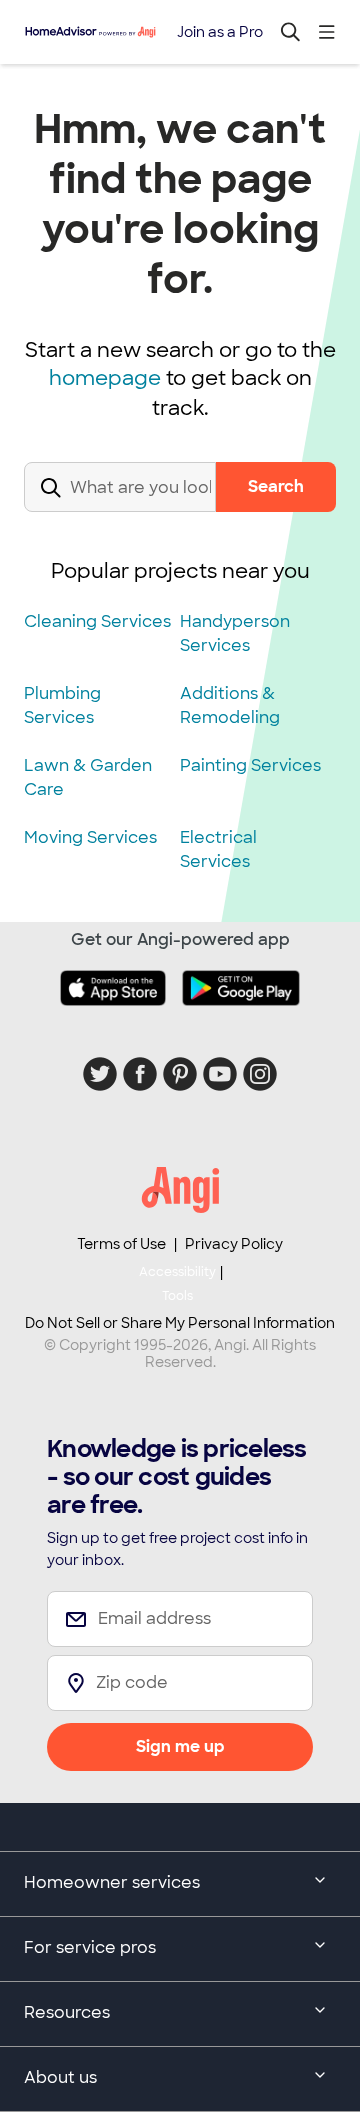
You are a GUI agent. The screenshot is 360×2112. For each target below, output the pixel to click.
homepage (105, 378)
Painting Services (250, 765)
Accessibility (177, 1284)
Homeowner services (112, 1882)
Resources (67, 2012)
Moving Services (90, 837)
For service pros (90, 1947)
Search (276, 486)
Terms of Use (121, 1244)
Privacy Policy (234, 1244)
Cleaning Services (97, 621)
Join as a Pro (220, 32)
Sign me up (180, 1746)
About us (60, 2077)
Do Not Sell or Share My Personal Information (180, 1323)
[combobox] (120, 503)
